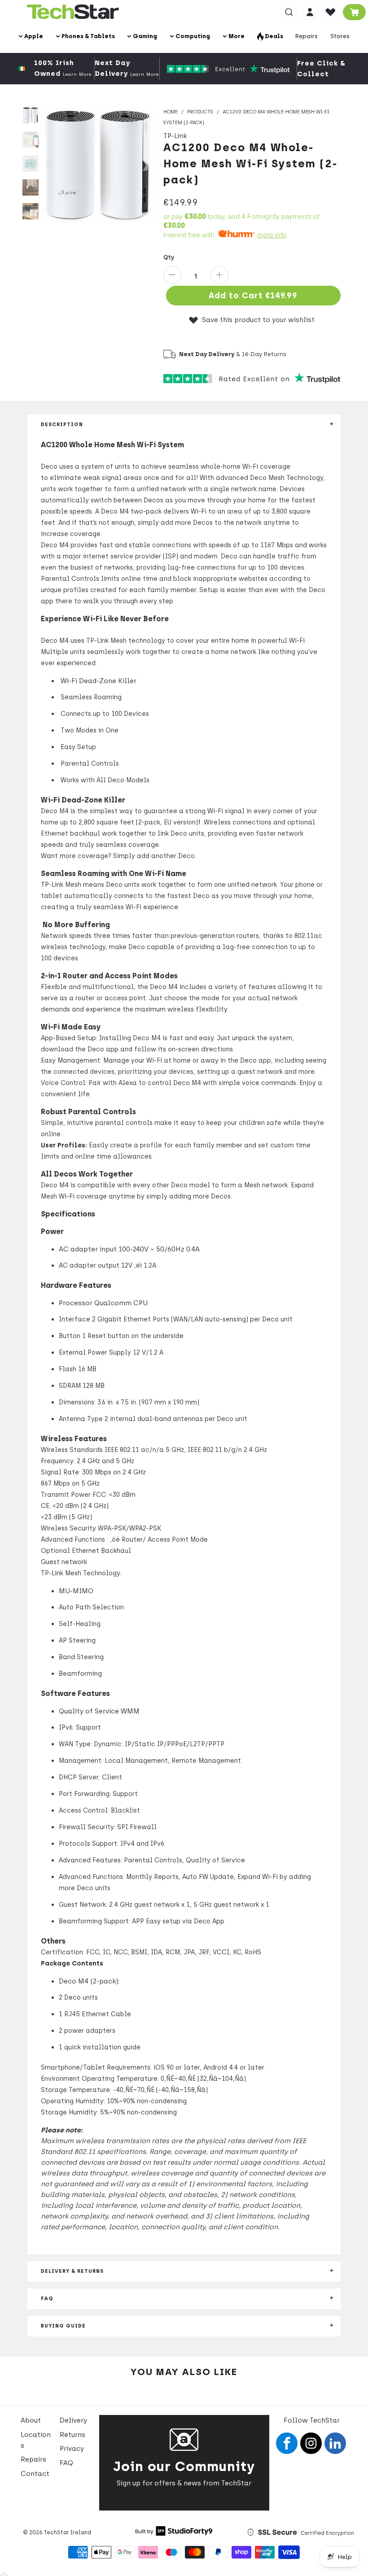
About (31, 2420)
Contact (35, 2474)
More (236, 36)
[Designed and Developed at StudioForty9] (174, 2533)
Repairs (307, 36)
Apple (33, 36)
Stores (340, 36)
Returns (72, 2435)
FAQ (66, 2463)
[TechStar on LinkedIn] (335, 2443)
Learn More (77, 74)
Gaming (144, 36)
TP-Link (175, 136)
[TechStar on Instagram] (311, 2443)
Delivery (73, 2420)
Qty (169, 257)
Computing (192, 36)
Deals (273, 36)
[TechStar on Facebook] (287, 2443)
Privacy (72, 2449)
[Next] (146, 165)
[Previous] (50, 165)
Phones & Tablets (88, 36)
